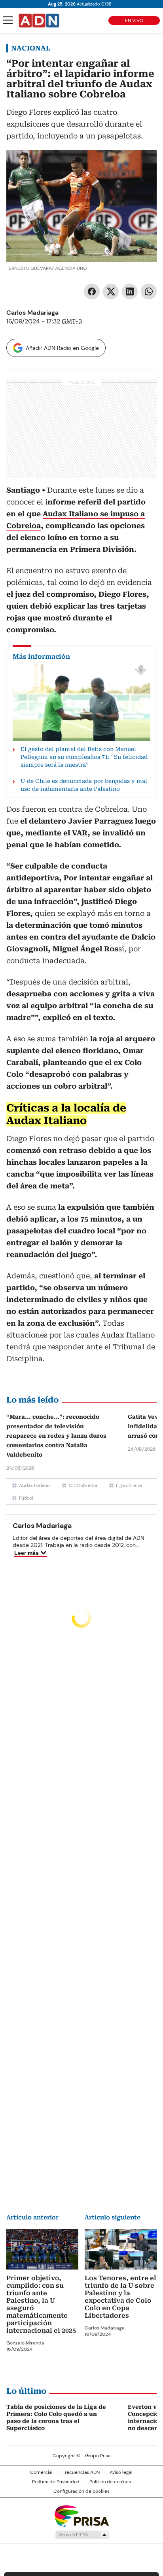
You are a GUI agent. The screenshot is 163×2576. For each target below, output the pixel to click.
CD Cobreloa (83, 1485)
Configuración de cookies (81, 2491)
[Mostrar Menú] (8, 20)
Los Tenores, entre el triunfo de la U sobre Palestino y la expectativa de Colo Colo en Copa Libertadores (120, 2297)
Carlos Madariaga (32, 313)
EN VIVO (134, 21)
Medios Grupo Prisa (82, 2535)
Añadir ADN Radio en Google (62, 348)
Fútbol (26, 1498)
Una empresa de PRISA (81, 2515)
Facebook (92, 291)
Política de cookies (110, 2482)
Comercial (41, 2472)
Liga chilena (129, 1485)
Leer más (27, 1553)
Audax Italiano (34, 1485)
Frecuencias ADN (81, 2472)
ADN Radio (39, 21)
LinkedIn (130, 291)
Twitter (111, 291)
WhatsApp (149, 291)
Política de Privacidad (56, 2482)
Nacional (31, 48)
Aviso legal (121, 2472)
